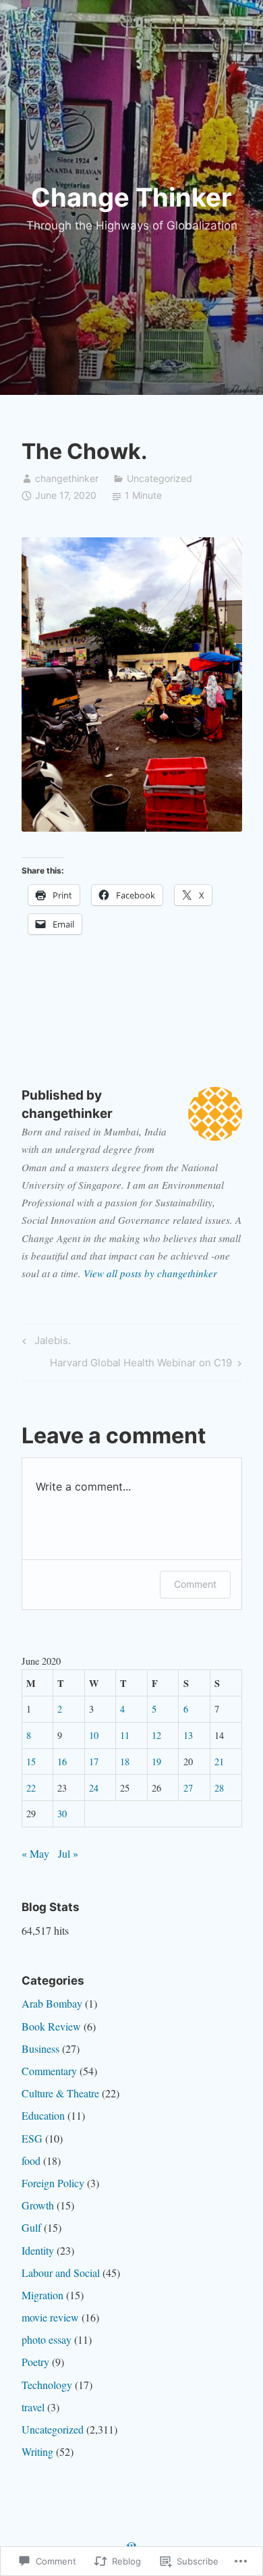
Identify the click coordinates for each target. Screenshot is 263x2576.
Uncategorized (159, 478)
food (31, 2161)
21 (219, 1762)
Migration (42, 2295)
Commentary (49, 2071)
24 (94, 1788)
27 (188, 1788)
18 (125, 1762)
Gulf (31, 2227)
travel (33, 2407)
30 (62, 1814)
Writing (37, 2451)
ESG (32, 2138)
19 (156, 1762)
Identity (38, 2250)
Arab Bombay (52, 2003)
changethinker (67, 478)
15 (31, 1762)
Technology (47, 2385)
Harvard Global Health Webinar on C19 (141, 1365)
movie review (50, 2317)
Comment (195, 1584)
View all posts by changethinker (150, 1273)
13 (188, 1735)
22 (31, 1788)
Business (40, 2048)
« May (35, 1853)
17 (94, 1762)
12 (156, 1735)
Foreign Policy (53, 2183)
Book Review (51, 2026)
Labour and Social (61, 2273)
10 (94, 1735)
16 (62, 1762)
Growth (38, 2205)
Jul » (68, 1853)
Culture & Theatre (60, 2093)
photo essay (47, 2339)
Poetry (35, 2362)
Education (43, 2115)
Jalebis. (45, 1343)
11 (125, 1735)
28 (219, 1788)
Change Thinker (131, 197)
